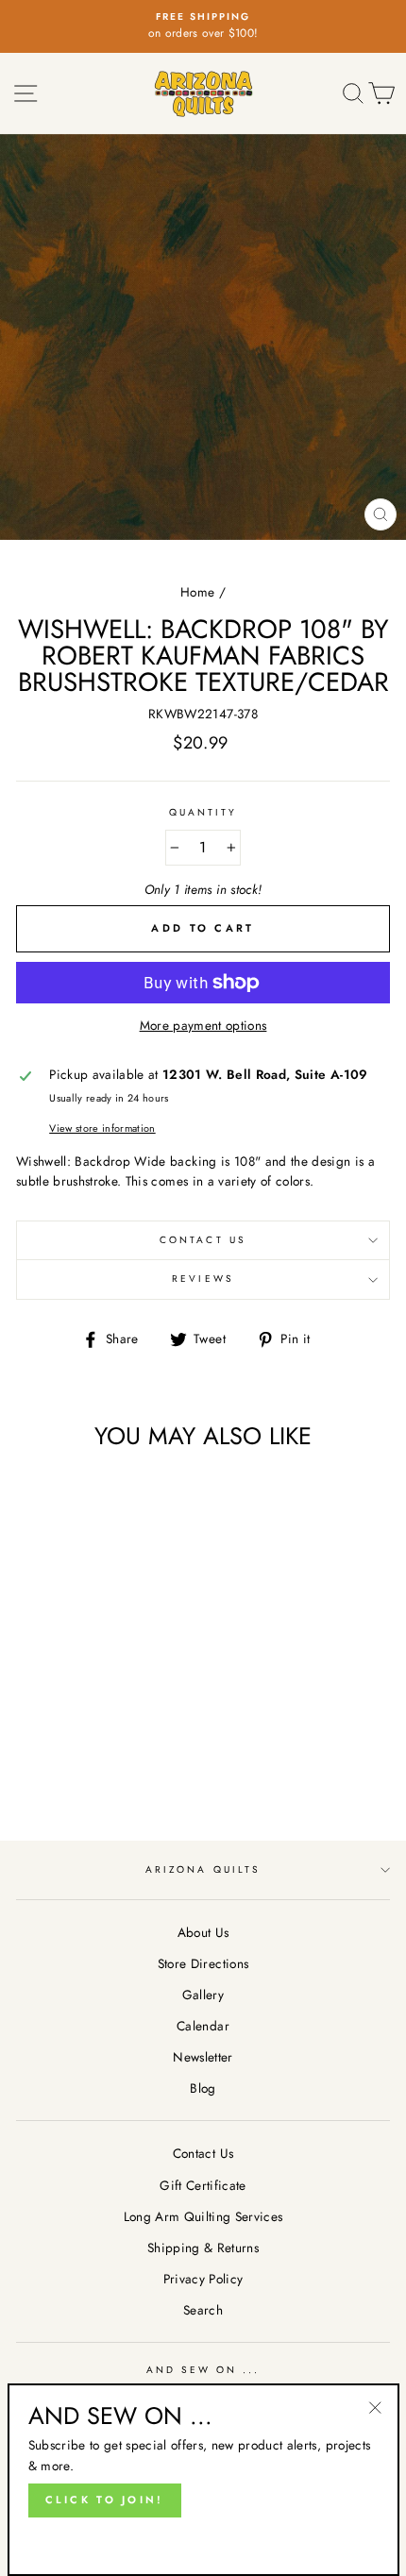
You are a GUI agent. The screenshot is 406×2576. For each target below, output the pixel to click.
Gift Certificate (203, 2185)
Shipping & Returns (203, 2248)
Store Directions (203, 1963)
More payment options (203, 1025)
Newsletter (203, 2057)
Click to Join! (105, 2500)
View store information (102, 1128)
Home (197, 592)
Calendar (203, 2026)
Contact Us (203, 1240)
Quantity (203, 812)
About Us (203, 1932)
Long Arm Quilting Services (203, 2216)
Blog (203, 2088)
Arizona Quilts (203, 1869)
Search (203, 2310)
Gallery (203, 1995)
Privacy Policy (203, 2279)
